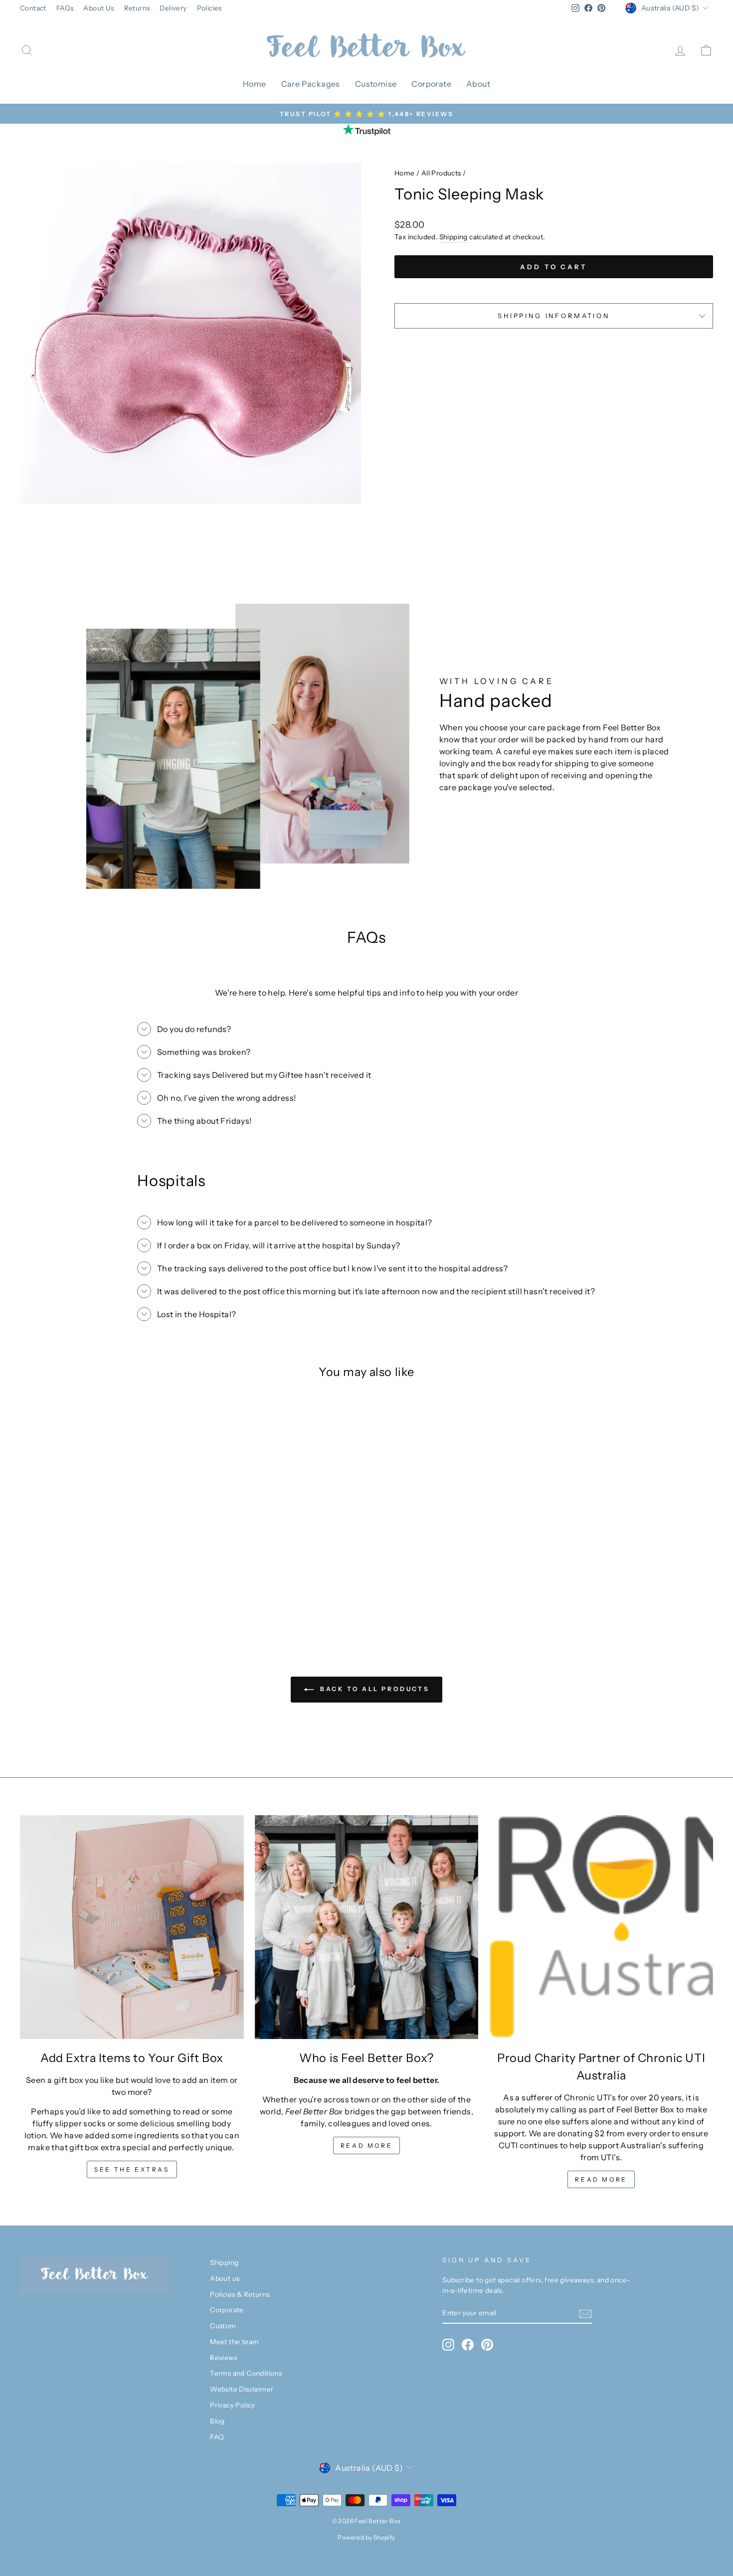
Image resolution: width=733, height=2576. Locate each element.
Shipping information (554, 316)
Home (255, 84)
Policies (209, 8)
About (478, 84)
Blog (217, 2421)
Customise (376, 84)
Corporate (431, 84)
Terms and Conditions (246, 2373)
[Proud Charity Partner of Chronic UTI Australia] (601, 1927)
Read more (366, 2146)
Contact (33, 8)
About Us (98, 8)
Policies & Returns (240, 2294)
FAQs (65, 8)
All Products (441, 173)
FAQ (217, 2437)
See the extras (132, 2169)
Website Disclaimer (242, 2389)
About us (225, 2278)
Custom (223, 2326)
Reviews (223, 2358)
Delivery (173, 8)
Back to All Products (374, 1689)
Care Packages (311, 84)
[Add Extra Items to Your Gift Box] (132, 1927)
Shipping (454, 237)
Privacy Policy (233, 2405)
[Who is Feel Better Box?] (367, 1927)
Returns (137, 8)
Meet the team (234, 2342)
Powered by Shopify (366, 2537)
